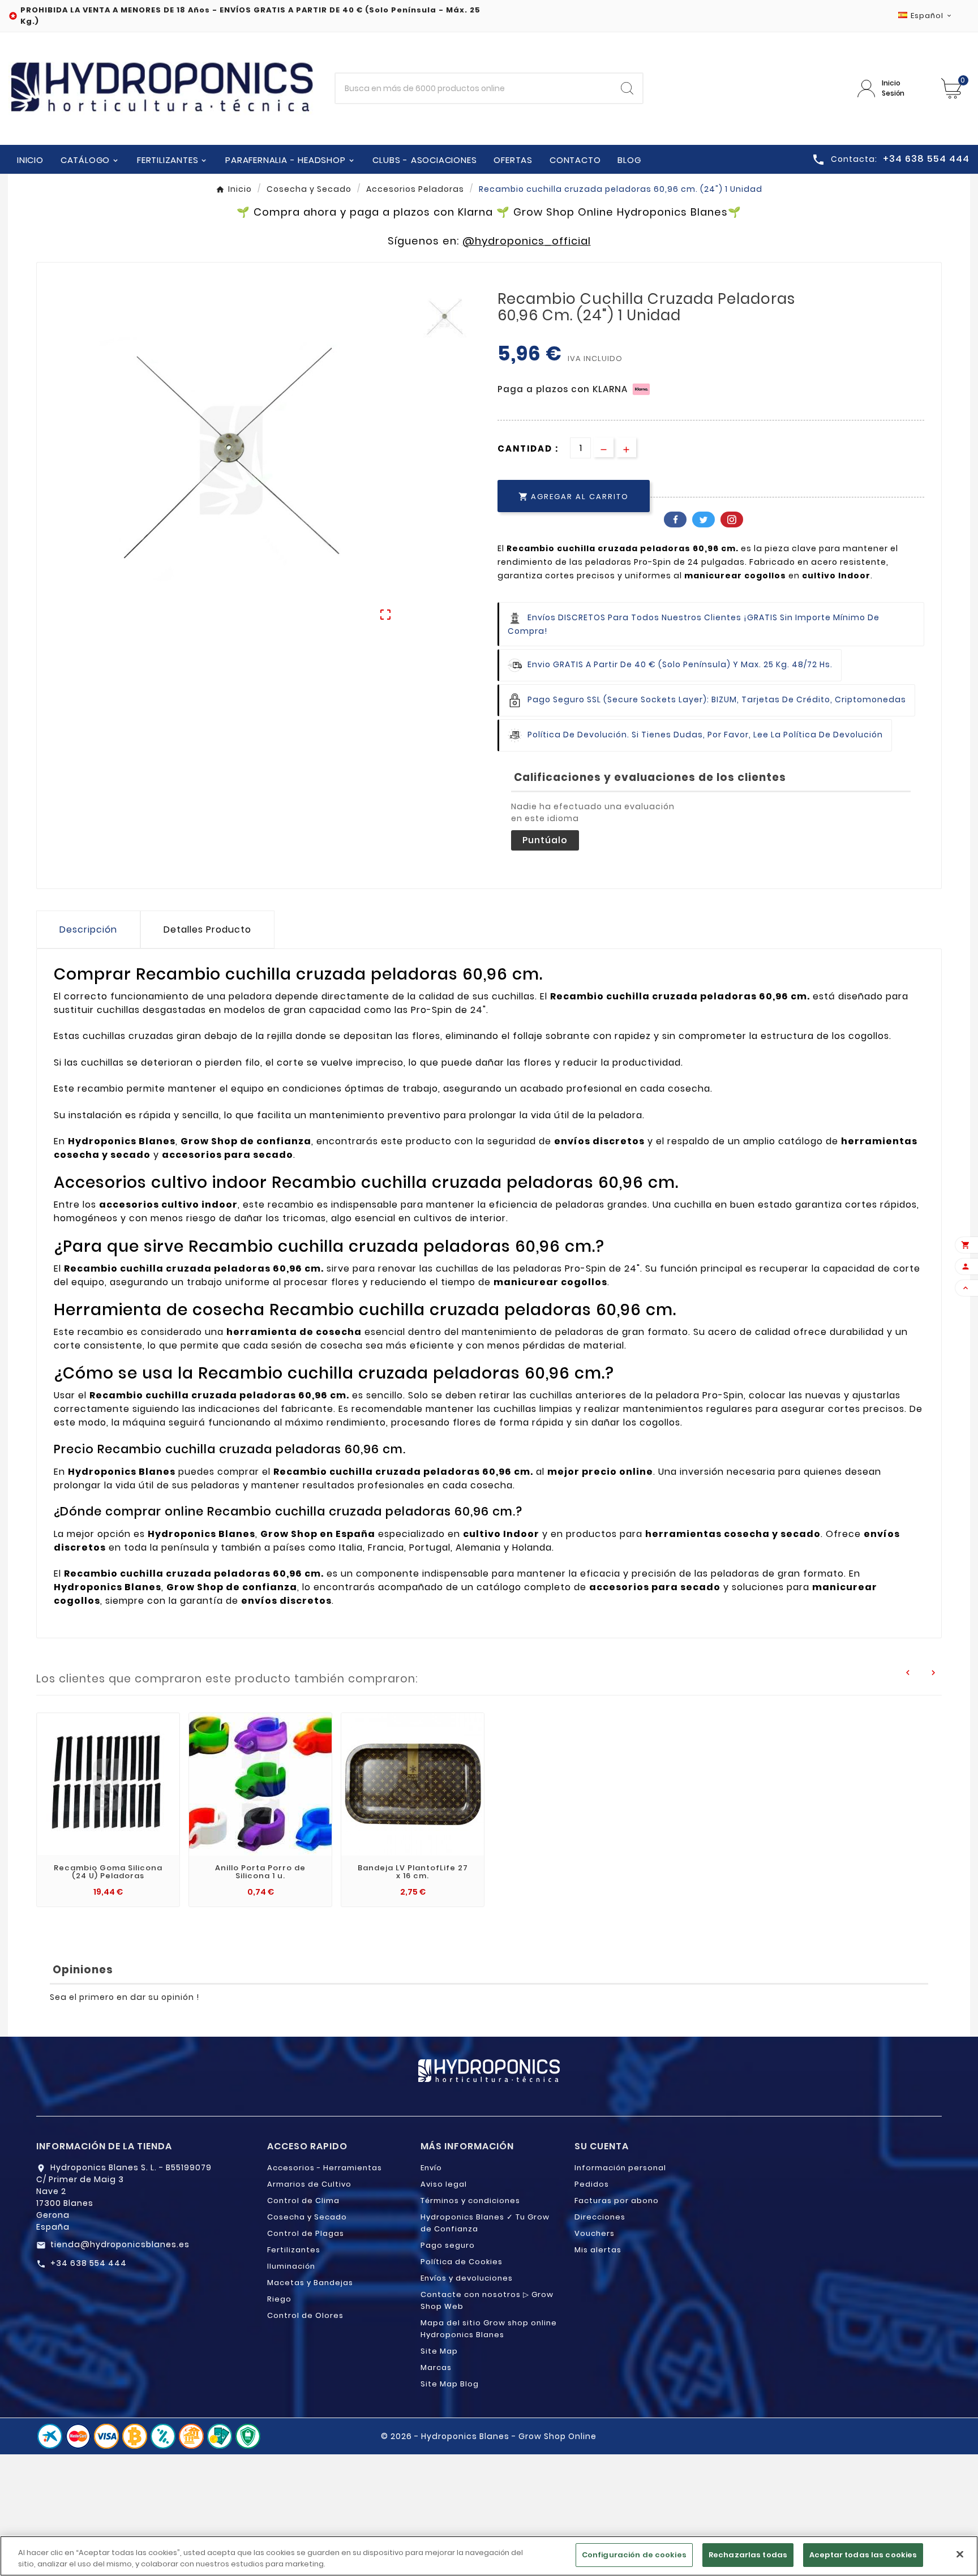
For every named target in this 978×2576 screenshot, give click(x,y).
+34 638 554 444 (89, 2263)
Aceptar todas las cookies (863, 2555)
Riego (279, 2299)
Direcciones (600, 2217)
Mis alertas (598, 2250)
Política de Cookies (462, 2262)
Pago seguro (448, 2245)
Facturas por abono (617, 2201)
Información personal (620, 2168)
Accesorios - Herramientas (325, 2168)
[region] (489, 2556)
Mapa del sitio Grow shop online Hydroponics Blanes (489, 2329)
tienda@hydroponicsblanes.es (120, 2244)
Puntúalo (545, 840)
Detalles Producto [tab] (207, 929)
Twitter (704, 520)
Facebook (675, 520)
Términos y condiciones (470, 2201)
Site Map (439, 2351)
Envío (431, 2168)
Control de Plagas (306, 2233)
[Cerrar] (960, 2554)
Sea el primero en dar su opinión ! (125, 1997)
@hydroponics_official (527, 241)
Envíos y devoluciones (467, 2278)
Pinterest (732, 520)
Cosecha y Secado (307, 2217)
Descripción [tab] (88, 929)
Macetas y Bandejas (310, 2283)
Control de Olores (305, 2315)
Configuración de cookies (634, 2555)
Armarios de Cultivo (309, 2184)
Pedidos (592, 2184)
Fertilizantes (294, 2250)
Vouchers (595, 2233)
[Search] (627, 88)
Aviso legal (444, 2184)
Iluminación (291, 2266)
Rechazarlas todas (748, 2555)
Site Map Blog (450, 2384)
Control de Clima (303, 2201)
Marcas (436, 2367)
